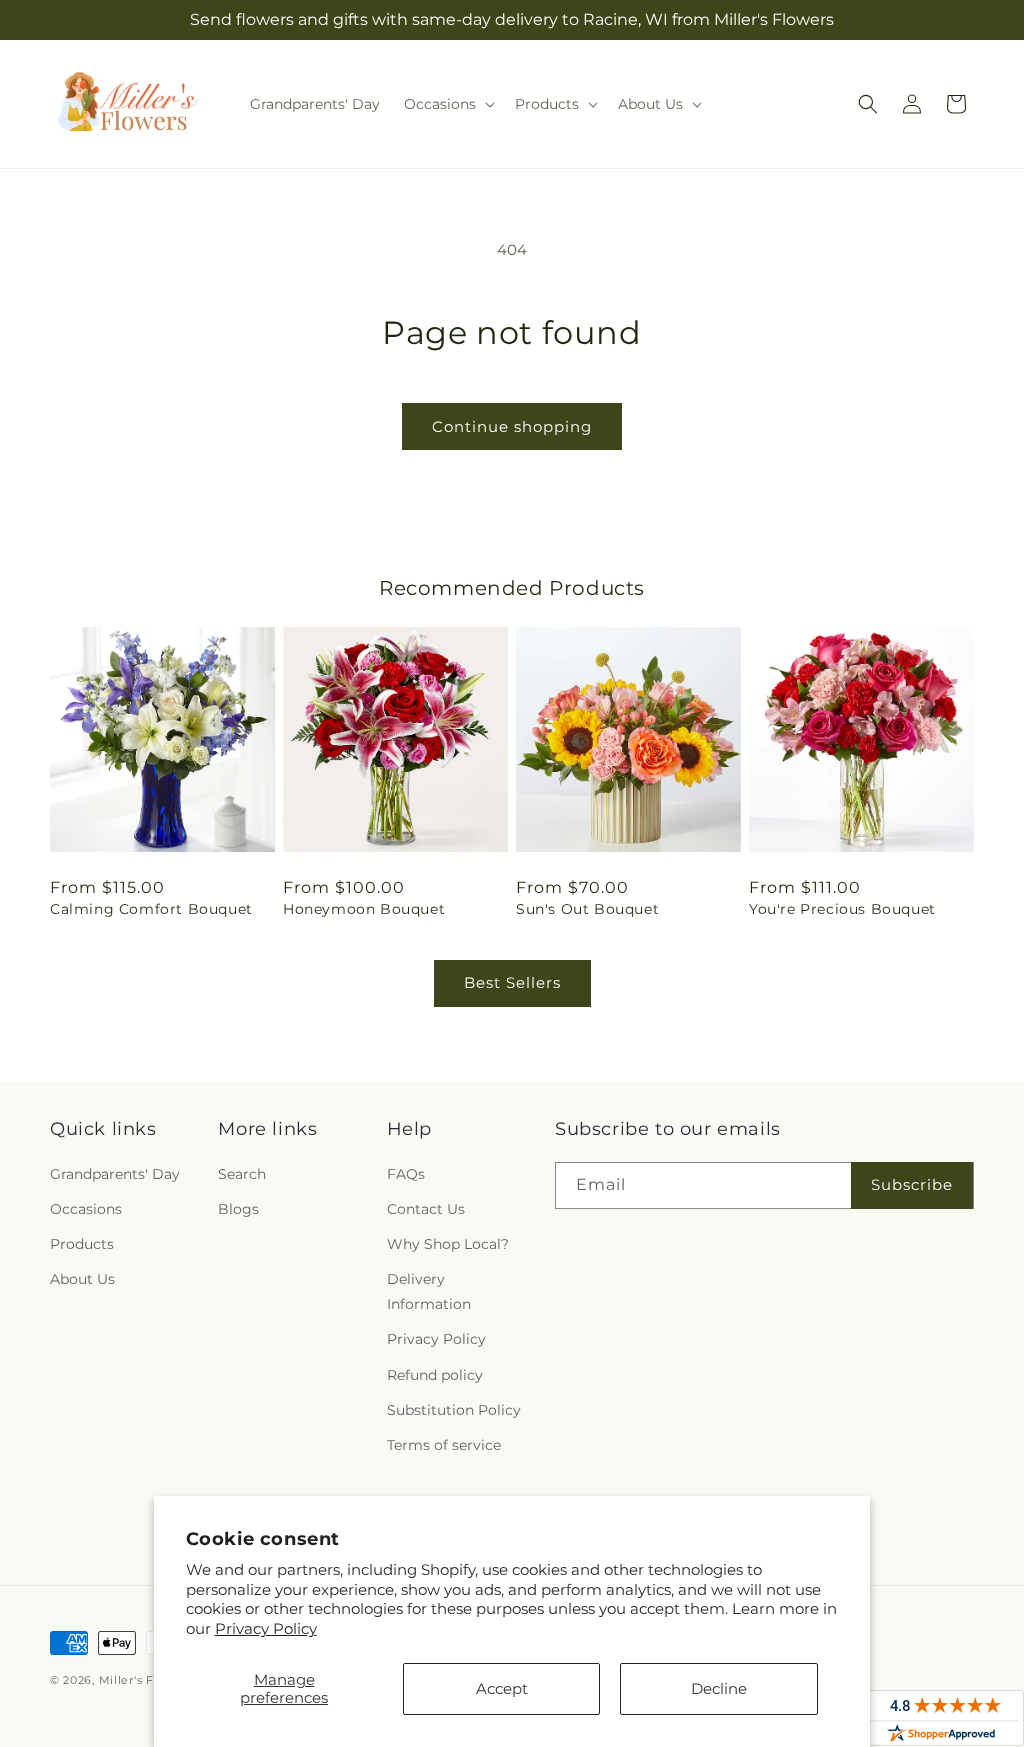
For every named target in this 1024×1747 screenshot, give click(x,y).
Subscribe (912, 1184)
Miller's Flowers (146, 1680)
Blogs (238, 1209)
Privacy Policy (266, 1628)
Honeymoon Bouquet (364, 909)
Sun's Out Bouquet (587, 909)
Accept (502, 1688)
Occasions (86, 1209)
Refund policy (435, 1375)
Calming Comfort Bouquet (151, 909)
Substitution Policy (454, 1410)
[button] (447, 104)
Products (82, 1244)
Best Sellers (512, 982)
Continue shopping (512, 426)
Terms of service (444, 1445)
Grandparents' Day (115, 1174)
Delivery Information (429, 1291)
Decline (719, 1688)
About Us (82, 1279)
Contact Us (426, 1209)
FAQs (406, 1174)
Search (242, 1174)
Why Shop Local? (448, 1244)
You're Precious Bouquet (842, 909)
